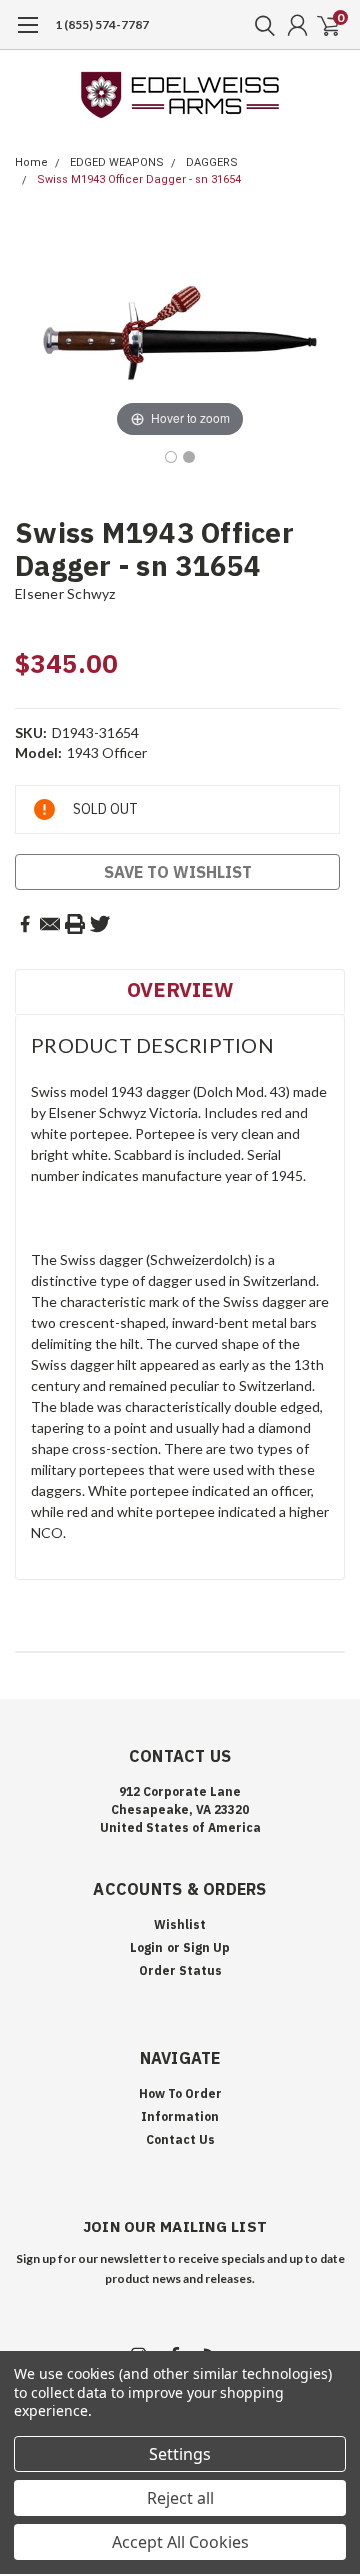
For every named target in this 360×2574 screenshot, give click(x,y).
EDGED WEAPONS (117, 162)
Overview (180, 989)
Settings (180, 2454)
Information (180, 2116)
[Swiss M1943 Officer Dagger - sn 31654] (171, 457)
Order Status (180, 1970)
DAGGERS (212, 162)
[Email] (50, 924)
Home (31, 162)
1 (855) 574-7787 (102, 24)
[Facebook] (25, 924)
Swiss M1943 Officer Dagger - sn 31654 (139, 179)
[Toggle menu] (27, 35)
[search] (260, 25)
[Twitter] (100, 924)
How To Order (180, 2093)
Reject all (180, 2498)
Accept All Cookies (180, 2542)
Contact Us (180, 2139)
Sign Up (206, 1947)
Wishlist (180, 1924)
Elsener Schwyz (65, 593)
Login (146, 1947)
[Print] (75, 924)
